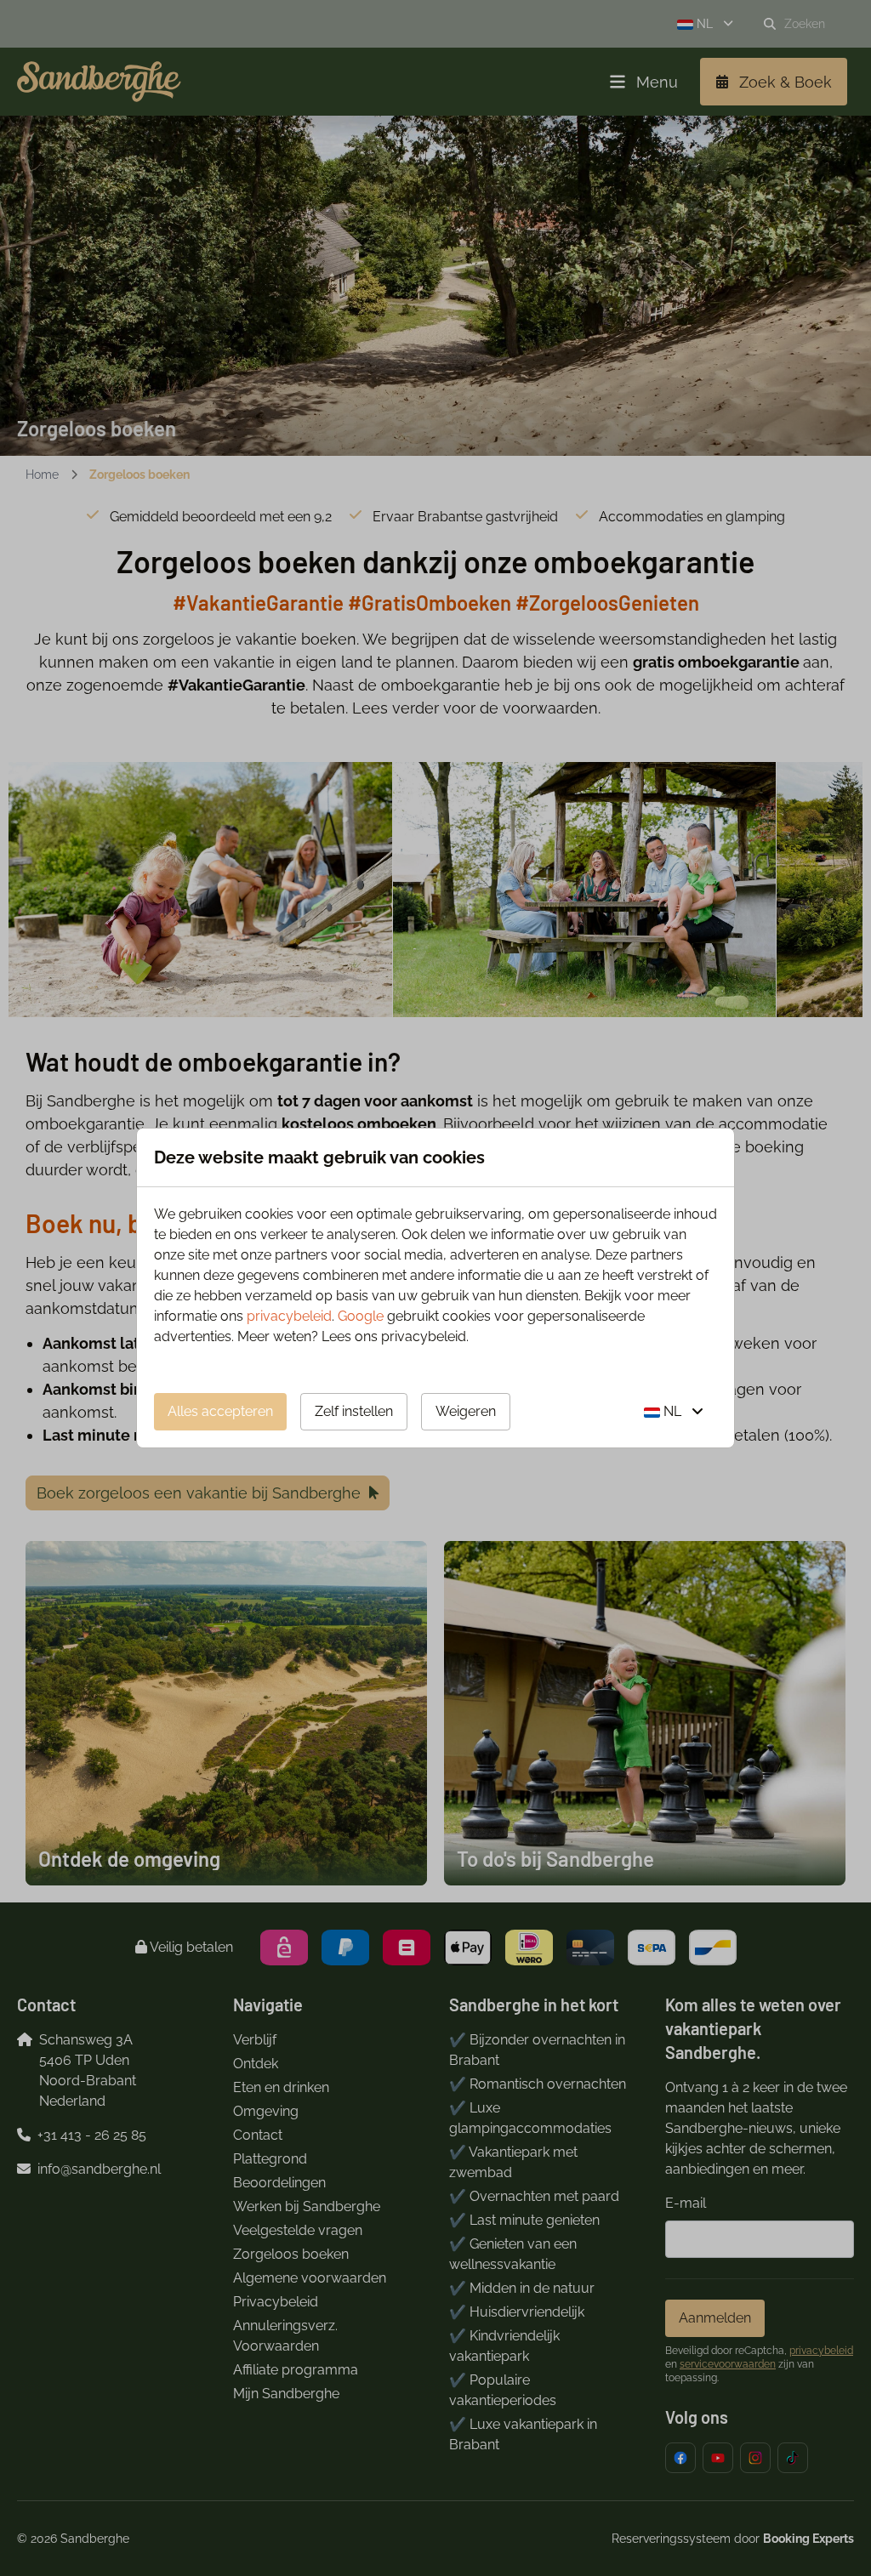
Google (361, 1316)
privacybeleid (289, 1316)
